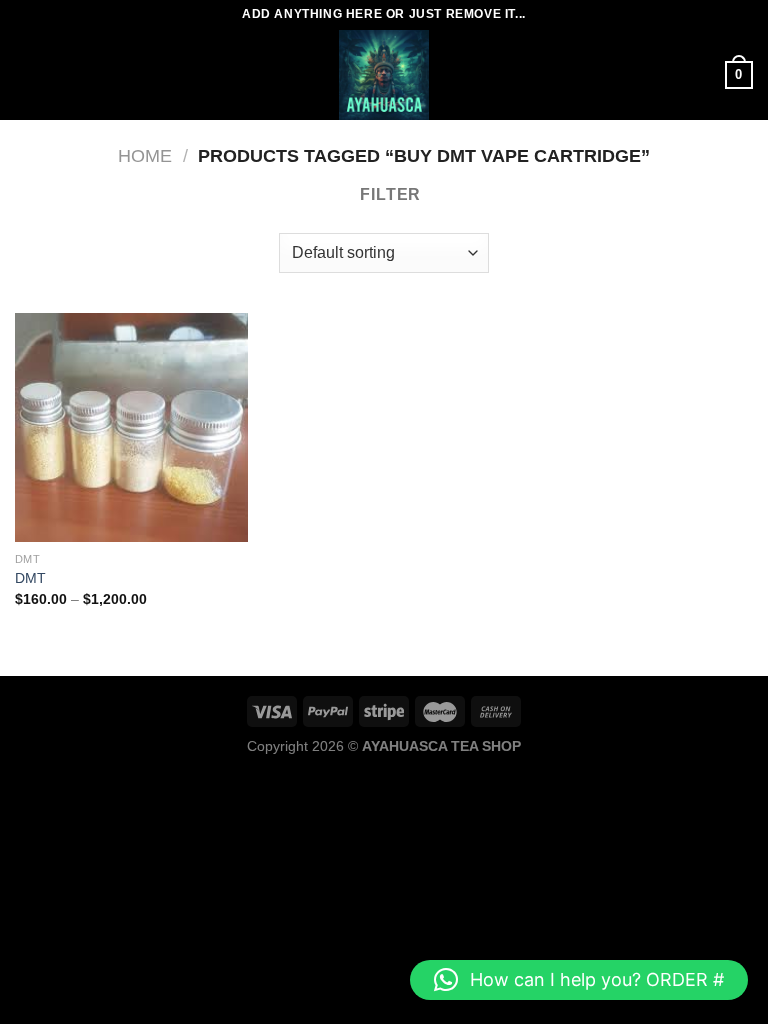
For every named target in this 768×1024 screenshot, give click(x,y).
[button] (579, 980)
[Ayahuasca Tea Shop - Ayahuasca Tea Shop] (384, 75)
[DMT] (131, 427)
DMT (30, 578)
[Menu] (27, 74)
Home (145, 155)
